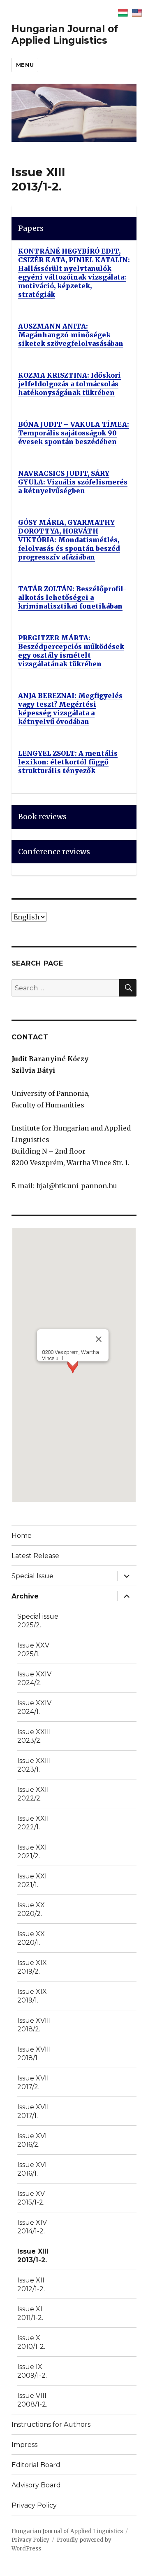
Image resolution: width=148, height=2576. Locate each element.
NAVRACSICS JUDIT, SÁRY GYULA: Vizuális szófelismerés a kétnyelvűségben (73, 482)
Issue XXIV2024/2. (34, 1678)
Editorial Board (36, 2465)
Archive (25, 1596)
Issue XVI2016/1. (32, 2169)
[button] (73, 1374)
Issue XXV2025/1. (33, 1650)
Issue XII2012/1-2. (31, 2285)
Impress (24, 2445)
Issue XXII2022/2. (33, 1794)
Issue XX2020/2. (31, 1909)
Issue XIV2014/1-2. (32, 2227)
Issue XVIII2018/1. (34, 2054)
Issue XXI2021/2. (32, 1852)
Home (22, 1536)
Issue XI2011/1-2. (30, 2313)
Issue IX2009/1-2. (32, 2371)
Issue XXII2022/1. (33, 1823)
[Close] (99, 1339)
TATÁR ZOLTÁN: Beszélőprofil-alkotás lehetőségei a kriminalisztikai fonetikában (72, 597)
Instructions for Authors (51, 2424)
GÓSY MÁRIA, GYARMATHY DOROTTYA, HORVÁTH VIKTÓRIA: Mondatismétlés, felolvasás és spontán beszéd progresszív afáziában (69, 540)
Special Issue (32, 1576)
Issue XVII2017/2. (33, 2082)
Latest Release (35, 1556)
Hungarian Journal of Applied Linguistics (65, 35)
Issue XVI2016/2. (32, 2140)
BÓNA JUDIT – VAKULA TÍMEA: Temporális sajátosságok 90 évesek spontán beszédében (74, 433)
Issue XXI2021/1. (32, 1880)
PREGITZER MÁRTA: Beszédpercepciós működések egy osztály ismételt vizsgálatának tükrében (71, 651)
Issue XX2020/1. (31, 1938)
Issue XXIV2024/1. (34, 1707)
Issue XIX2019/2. (32, 1967)
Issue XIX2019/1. (32, 1996)
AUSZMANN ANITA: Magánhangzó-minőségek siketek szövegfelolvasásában (71, 335)
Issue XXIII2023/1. (34, 1765)
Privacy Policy (34, 2505)
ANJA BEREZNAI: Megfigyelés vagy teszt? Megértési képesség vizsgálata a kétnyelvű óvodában (70, 709)
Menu (25, 65)
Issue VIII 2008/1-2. (32, 2400)
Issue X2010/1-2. (31, 2342)
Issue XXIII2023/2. (34, 1736)
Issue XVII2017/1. (33, 2111)
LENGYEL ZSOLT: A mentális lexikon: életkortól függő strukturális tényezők (68, 762)
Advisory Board (36, 2485)
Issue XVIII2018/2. (34, 2025)
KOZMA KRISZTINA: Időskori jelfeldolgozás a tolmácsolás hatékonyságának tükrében (69, 384)
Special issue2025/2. (38, 1621)
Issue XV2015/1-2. (31, 2198)
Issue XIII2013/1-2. (33, 2256)
